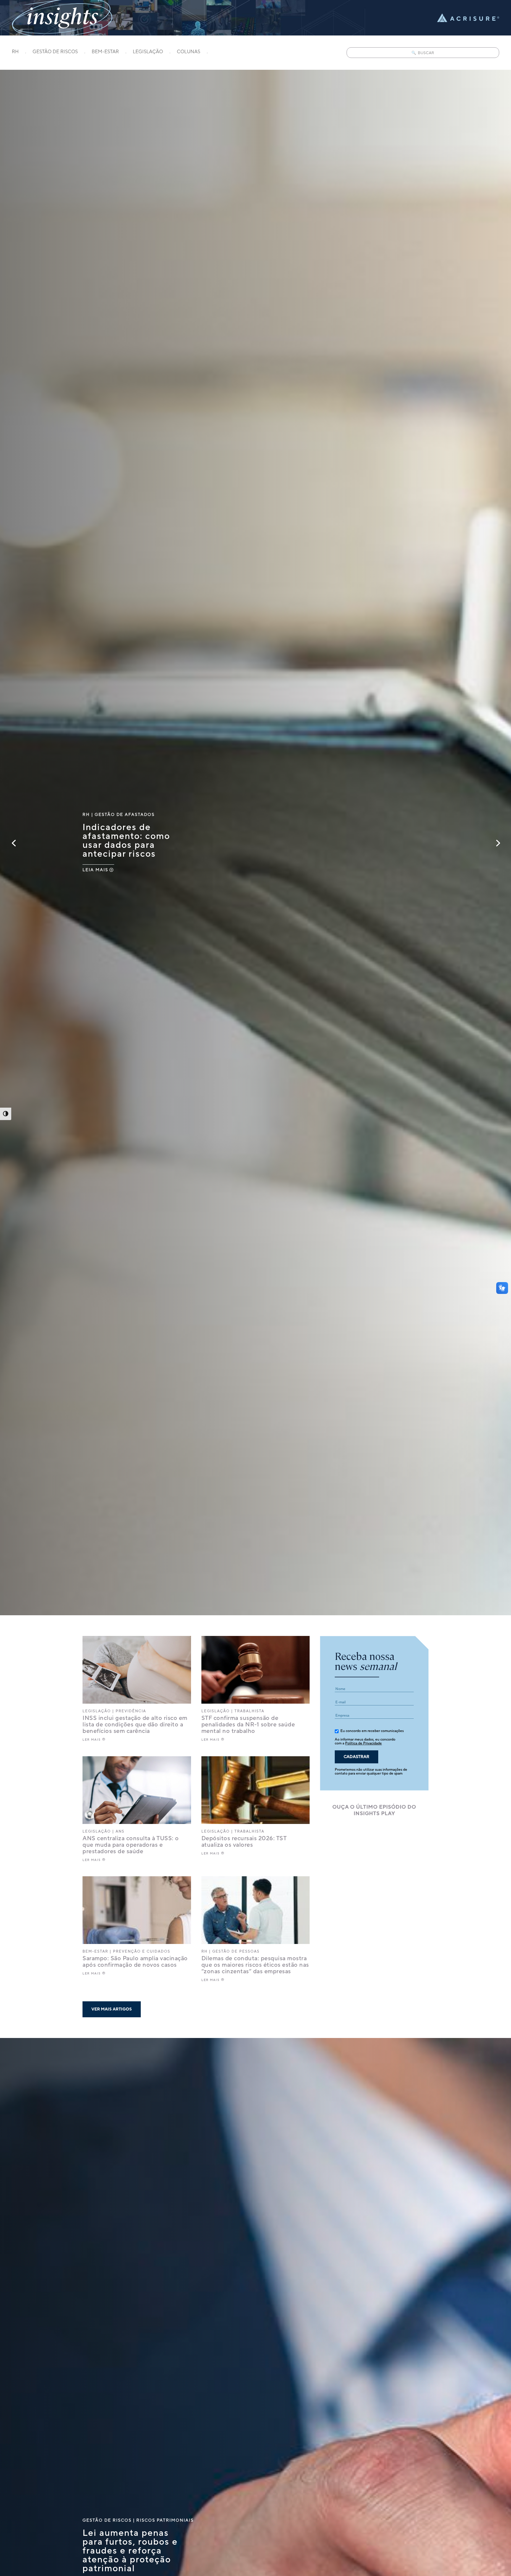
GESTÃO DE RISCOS (55, 52)
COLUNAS (189, 52)
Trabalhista (249, 1711)
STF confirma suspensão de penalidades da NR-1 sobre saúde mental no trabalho (248, 1725)
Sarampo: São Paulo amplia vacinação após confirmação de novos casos (135, 1962)
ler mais (92, 1740)
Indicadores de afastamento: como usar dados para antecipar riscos (126, 840)
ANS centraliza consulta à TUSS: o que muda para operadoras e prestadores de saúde (131, 1845)
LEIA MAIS (95, 870)
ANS (120, 1831)
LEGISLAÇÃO (148, 52)
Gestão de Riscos (107, 2521)
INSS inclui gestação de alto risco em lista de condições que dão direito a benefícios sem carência (135, 1725)
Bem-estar (95, 1952)
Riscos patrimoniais (165, 2521)
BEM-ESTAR (105, 52)
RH (15, 52)
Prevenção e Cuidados (142, 1952)
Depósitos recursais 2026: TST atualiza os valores (244, 1842)
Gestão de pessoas (236, 1952)
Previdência (131, 1711)
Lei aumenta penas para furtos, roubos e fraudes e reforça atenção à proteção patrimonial (130, 2551)
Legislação (97, 1711)
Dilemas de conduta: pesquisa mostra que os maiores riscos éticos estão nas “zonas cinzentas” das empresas (255, 1965)
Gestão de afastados (125, 814)
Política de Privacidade (363, 1743)
